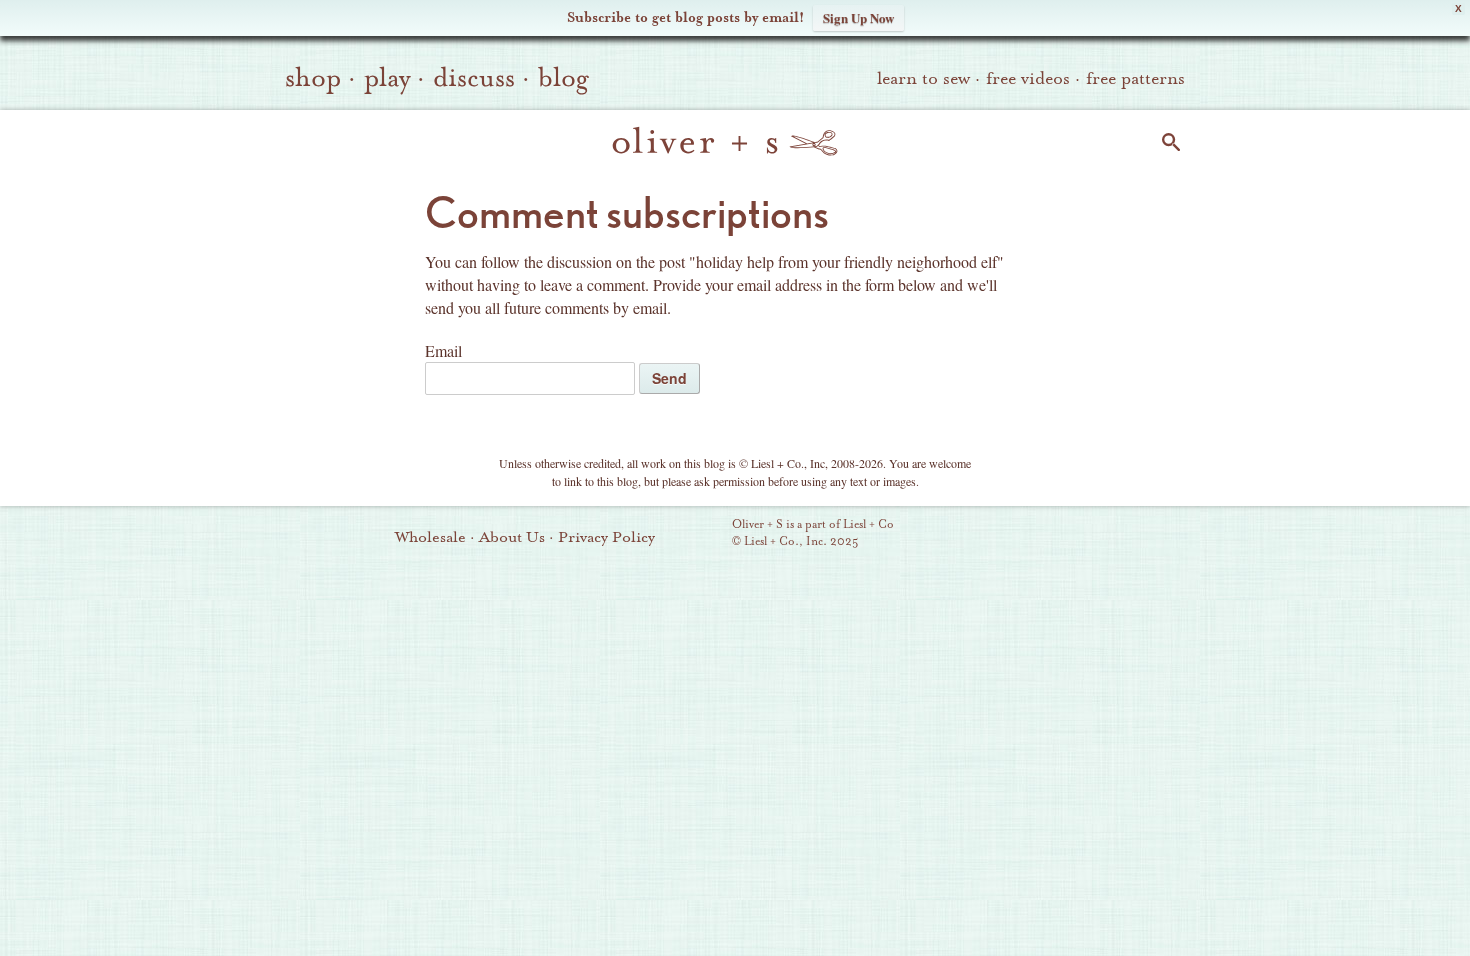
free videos (1028, 78)
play (387, 78)
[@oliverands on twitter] (1104, 535)
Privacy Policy (606, 537)
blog (563, 78)
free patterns (1135, 78)
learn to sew (923, 78)
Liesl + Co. (704, 534)
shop (313, 78)
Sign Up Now (858, 17)
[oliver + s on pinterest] (1002, 535)
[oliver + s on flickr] (1036, 535)
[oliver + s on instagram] (1138, 535)
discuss (474, 78)
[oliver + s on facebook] (1070, 535)
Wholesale (430, 537)
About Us (512, 537)
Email (443, 350)
